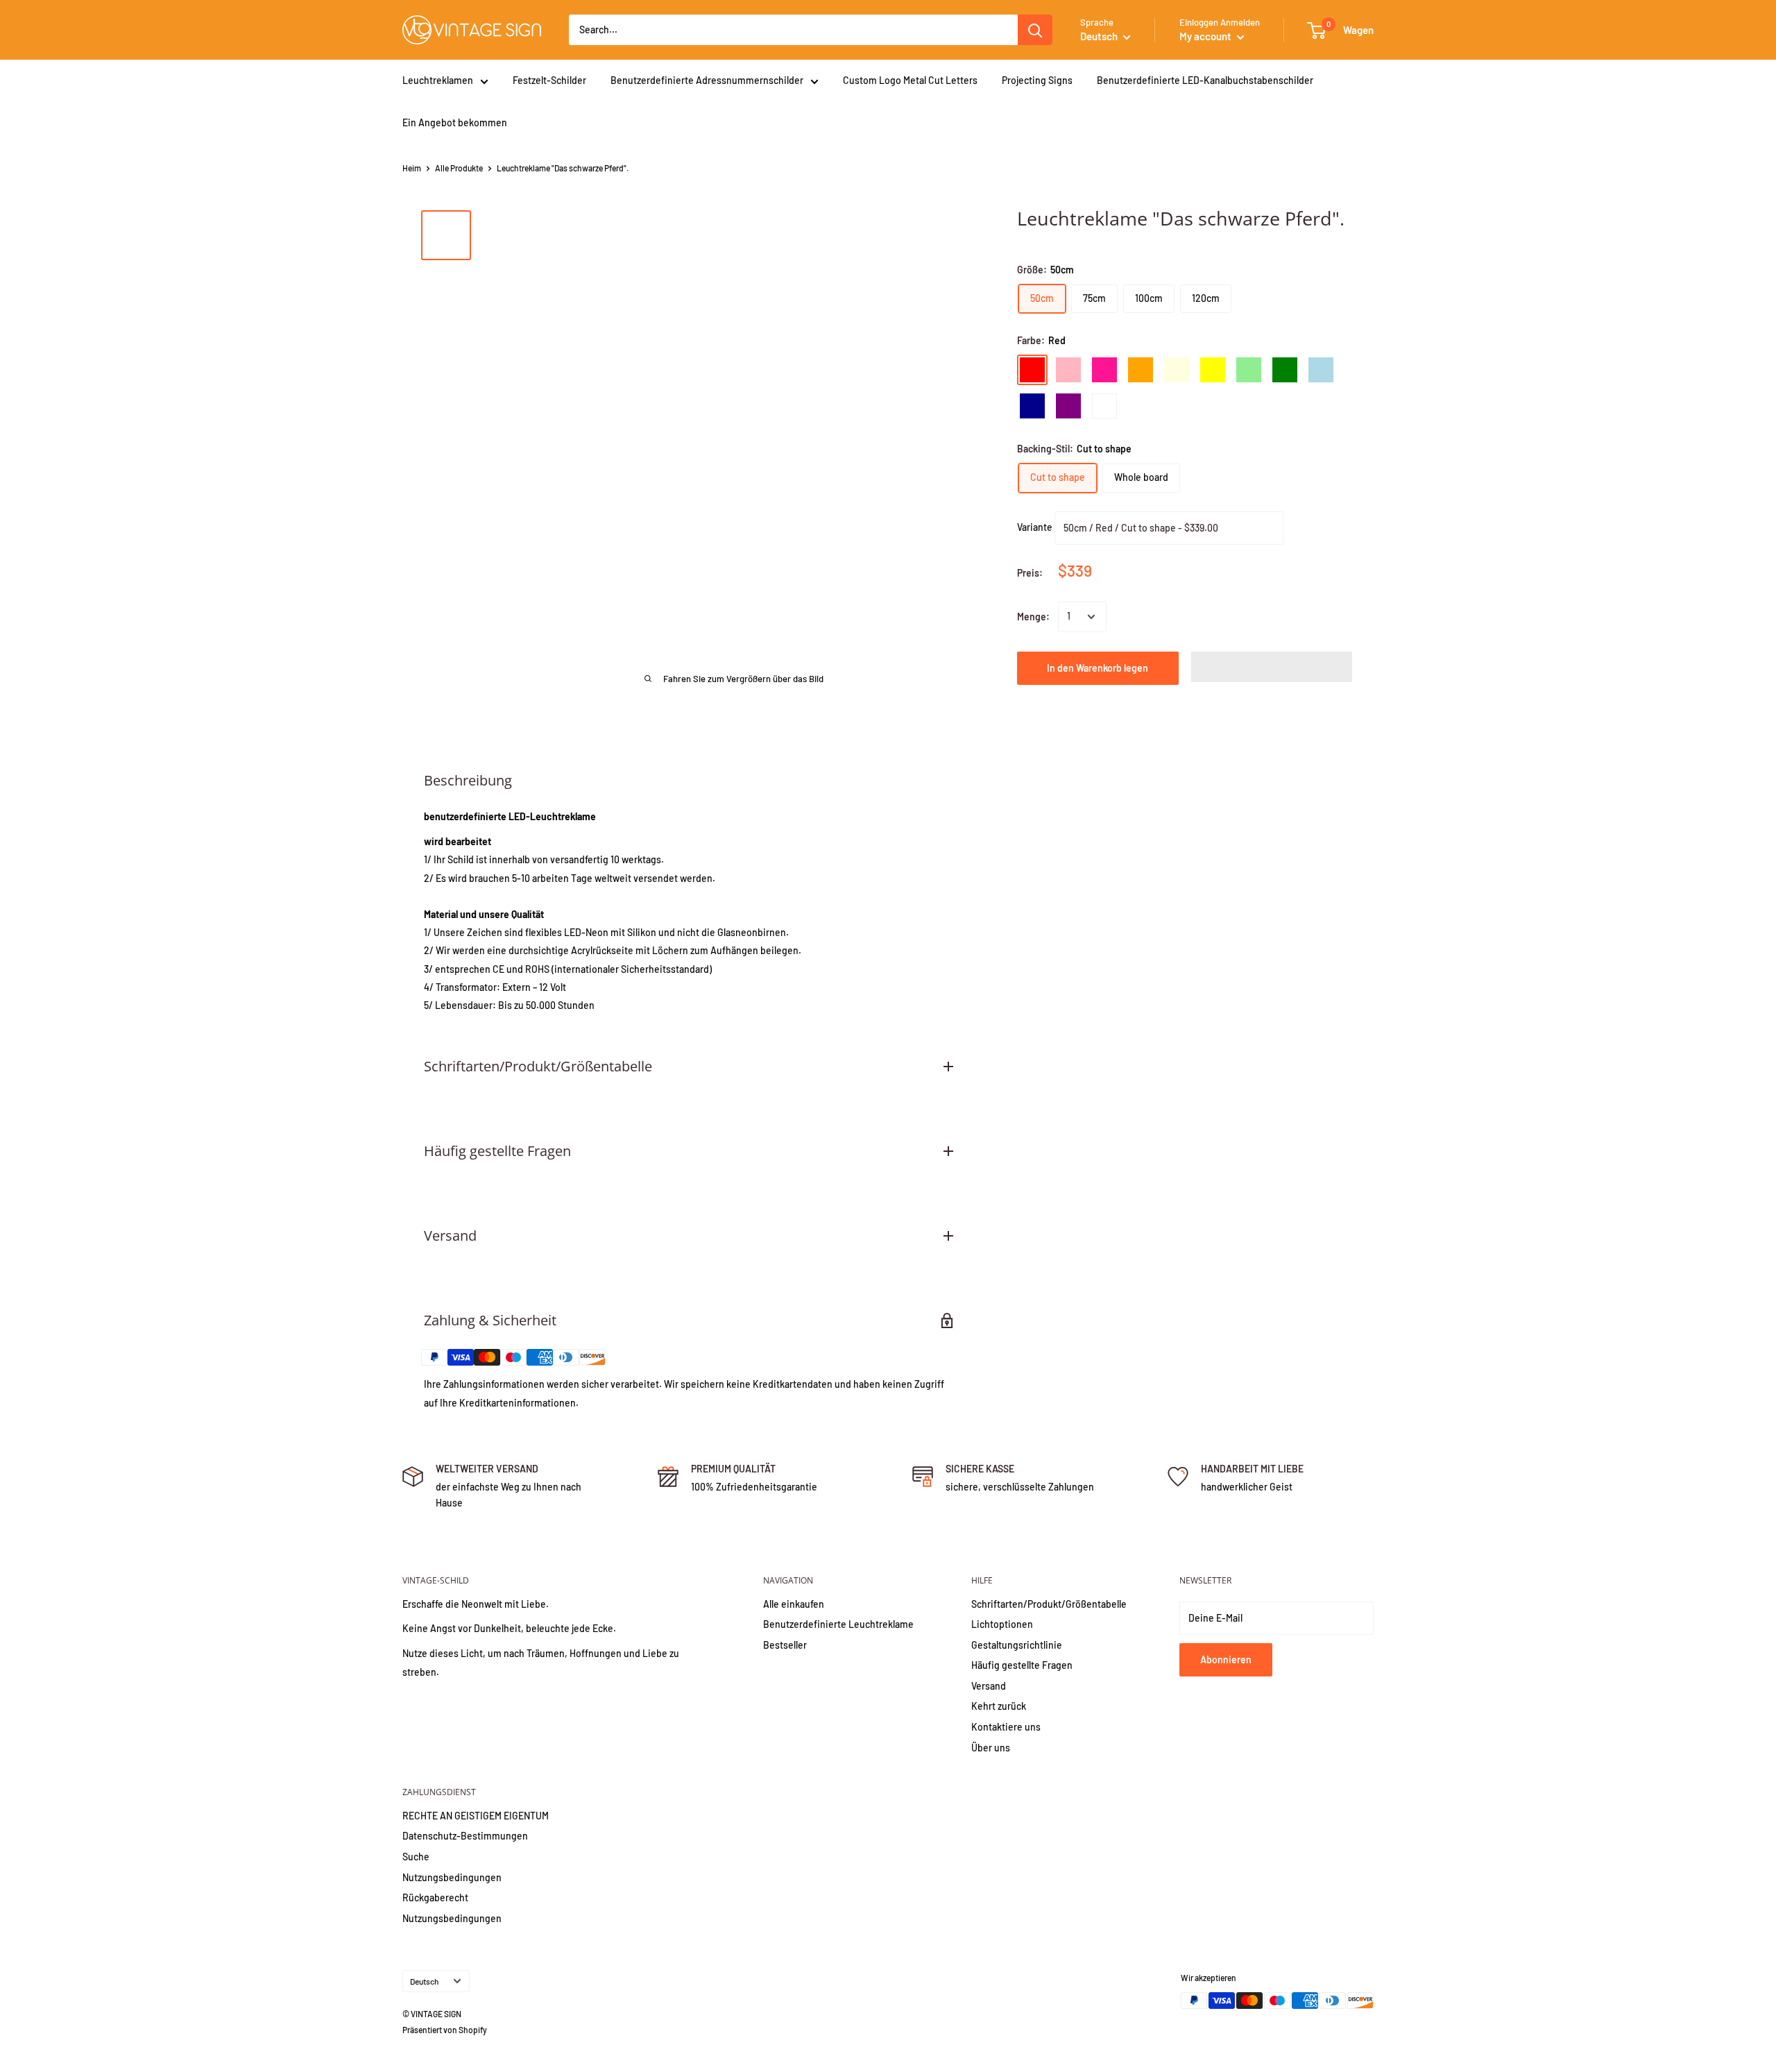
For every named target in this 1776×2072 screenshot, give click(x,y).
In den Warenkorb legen (1098, 668)
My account (1206, 36)
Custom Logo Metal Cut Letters (910, 80)
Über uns (991, 1748)
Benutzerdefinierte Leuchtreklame (838, 1624)
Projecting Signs (1037, 80)
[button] (1272, 667)
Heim (412, 168)
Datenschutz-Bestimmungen (465, 1836)
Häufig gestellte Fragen (1022, 1665)
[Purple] (1068, 406)
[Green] (1285, 370)
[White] (1104, 406)
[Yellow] (1213, 370)
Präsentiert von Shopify (445, 2030)
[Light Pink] (1068, 370)
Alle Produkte (459, 168)
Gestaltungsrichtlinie (1017, 1645)
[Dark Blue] (1032, 406)
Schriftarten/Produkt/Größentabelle (1049, 1604)
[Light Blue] (1321, 370)
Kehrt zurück (999, 1706)
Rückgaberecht (435, 1897)
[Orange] (1141, 370)
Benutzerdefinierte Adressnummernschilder (707, 80)
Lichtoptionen (1002, 1624)
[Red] (1032, 370)
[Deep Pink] (1104, 370)
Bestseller (785, 1645)
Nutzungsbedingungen (452, 1877)
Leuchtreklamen (438, 80)
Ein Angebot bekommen (455, 122)
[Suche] (1035, 30)
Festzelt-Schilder (549, 80)
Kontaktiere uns (1006, 1727)
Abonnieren (1226, 1659)
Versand (989, 1686)
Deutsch (424, 1981)
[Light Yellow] (1177, 370)
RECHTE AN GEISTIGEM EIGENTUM (476, 1816)
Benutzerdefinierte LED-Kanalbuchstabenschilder (1205, 80)
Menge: (1033, 617)
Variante (1035, 526)
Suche (416, 1857)
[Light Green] (1249, 370)
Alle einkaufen (794, 1604)
